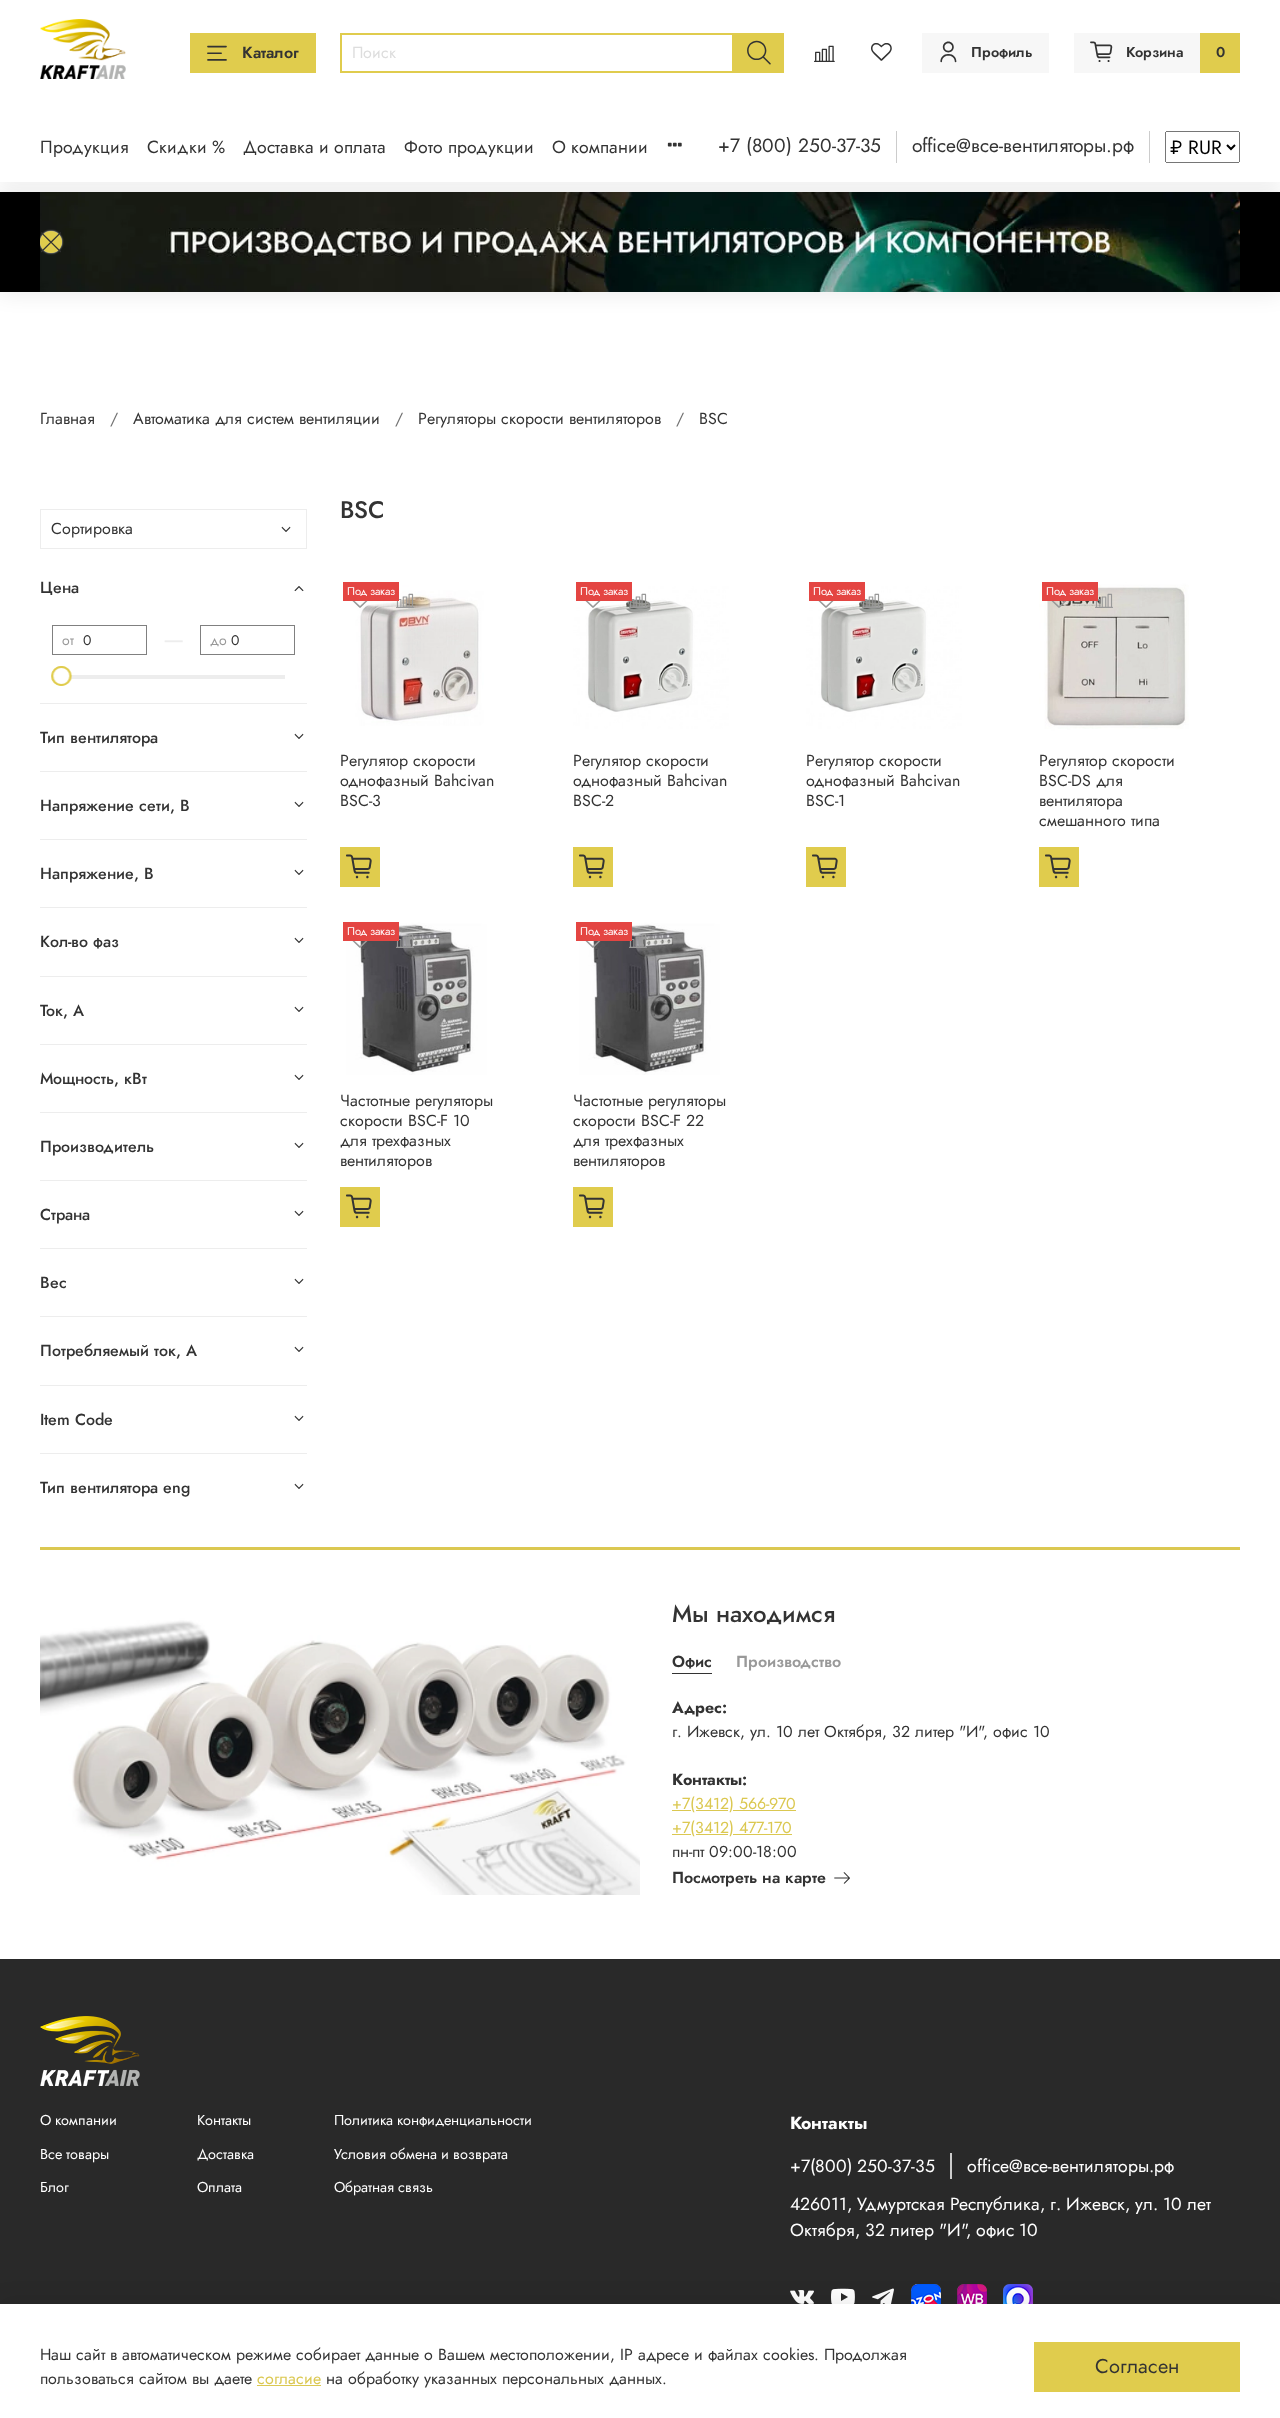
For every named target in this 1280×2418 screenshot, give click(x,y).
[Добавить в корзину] (360, 867)
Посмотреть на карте (749, 1877)
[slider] (62, 676)
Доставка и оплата (314, 147)
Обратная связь (383, 2187)
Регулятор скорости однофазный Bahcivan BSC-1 (883, 780)
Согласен (1137, 2366)
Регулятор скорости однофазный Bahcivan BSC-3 (417, 780)
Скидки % (186, 147)
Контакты (224, 2120)
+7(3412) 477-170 (732, 1827)
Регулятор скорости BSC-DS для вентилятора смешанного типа (1107, 790)
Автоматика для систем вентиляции (256, 418)
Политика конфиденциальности (433, 2120)
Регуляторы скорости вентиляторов (539, 418)
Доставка (225, 2154)
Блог (54, 2187)
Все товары (74, 2154)
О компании (600, 147)
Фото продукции (469, 147)
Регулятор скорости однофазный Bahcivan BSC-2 (650, 780)
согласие (289, 2378)
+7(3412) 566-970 (734, 1803)
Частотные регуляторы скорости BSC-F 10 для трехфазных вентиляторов (416, 1130)
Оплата (219, 2187)
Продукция (84, 147)
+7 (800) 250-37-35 (799, 145)
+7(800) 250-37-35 (862, 2166)
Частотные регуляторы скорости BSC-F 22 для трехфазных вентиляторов (649, 1130)
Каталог (270, 52)
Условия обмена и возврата (421, 2154)
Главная (67, 418)
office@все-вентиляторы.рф (1023, 145)
